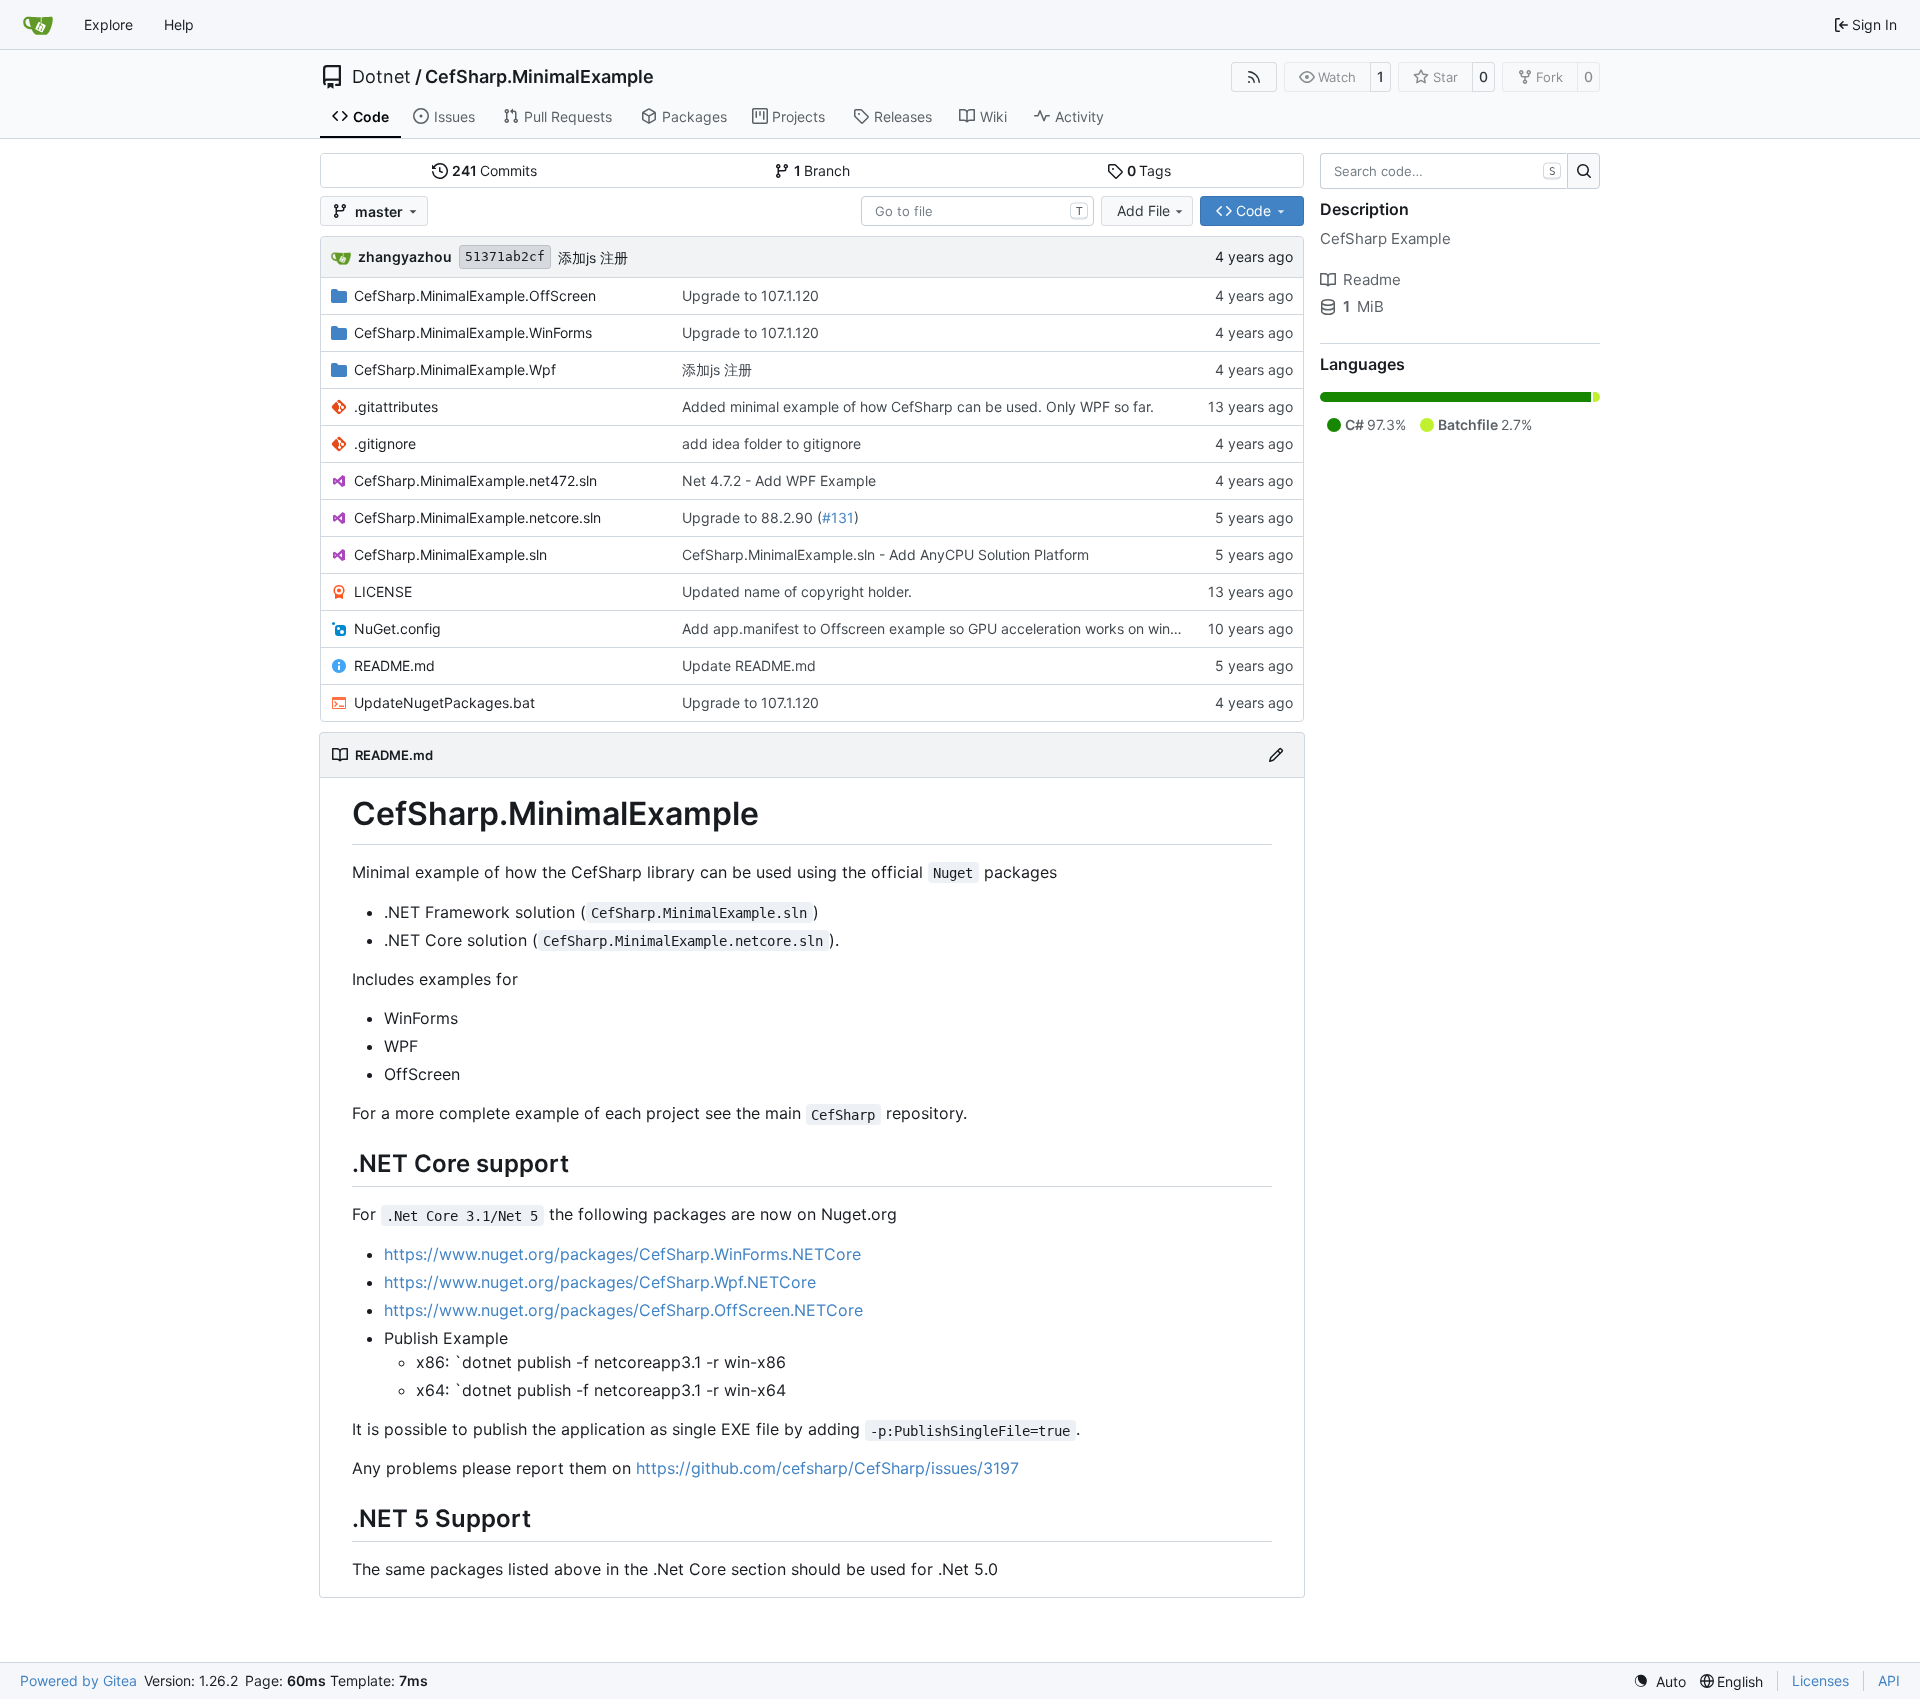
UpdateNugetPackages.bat (444, 702)
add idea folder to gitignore (771, 443)
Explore (108, 24)
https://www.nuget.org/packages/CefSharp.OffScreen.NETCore (623, 1310)
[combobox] (977, 211)
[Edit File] (1276, 755)
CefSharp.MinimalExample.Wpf (455, 369)
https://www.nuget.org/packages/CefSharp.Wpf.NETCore (600, 1282)
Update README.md (749, 665)
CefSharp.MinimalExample (539, 77)
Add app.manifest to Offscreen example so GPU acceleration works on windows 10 (953, 628)
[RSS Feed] (1254, 77)
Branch (822, 170)
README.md (394, 665)
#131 (838, 517)
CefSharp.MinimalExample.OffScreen (475, 295)
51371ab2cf (505, 256)
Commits (495, 170)
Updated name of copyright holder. (797, 591)
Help (179, 24)
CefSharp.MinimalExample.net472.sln (475, 480)
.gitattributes (396, 406)
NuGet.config (397, 628)
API (1889, 1680)
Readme (1372, 279)
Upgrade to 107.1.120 (750, 295)
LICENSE (383, 591)
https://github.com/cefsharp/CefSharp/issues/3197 (827, 1468)
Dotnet (381, 77)
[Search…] (1583, 171)
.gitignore (385, 443)
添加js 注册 (593, 257)
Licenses (1820, 1680)
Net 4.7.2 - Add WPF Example (779, 480)
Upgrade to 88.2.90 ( (752, 517)
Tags (1149, 170)
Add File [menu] (1143, 210)
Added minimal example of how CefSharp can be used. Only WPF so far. (918, 406)
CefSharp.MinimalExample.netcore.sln (477, 517)
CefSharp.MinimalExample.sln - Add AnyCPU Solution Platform (885, 554)
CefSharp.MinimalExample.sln (450, 554)
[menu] (1659, 1681)
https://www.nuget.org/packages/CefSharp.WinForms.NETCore (622, 1254)
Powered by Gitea (78, 1680)
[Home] (38, 25)
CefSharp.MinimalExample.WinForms (473, 332)
